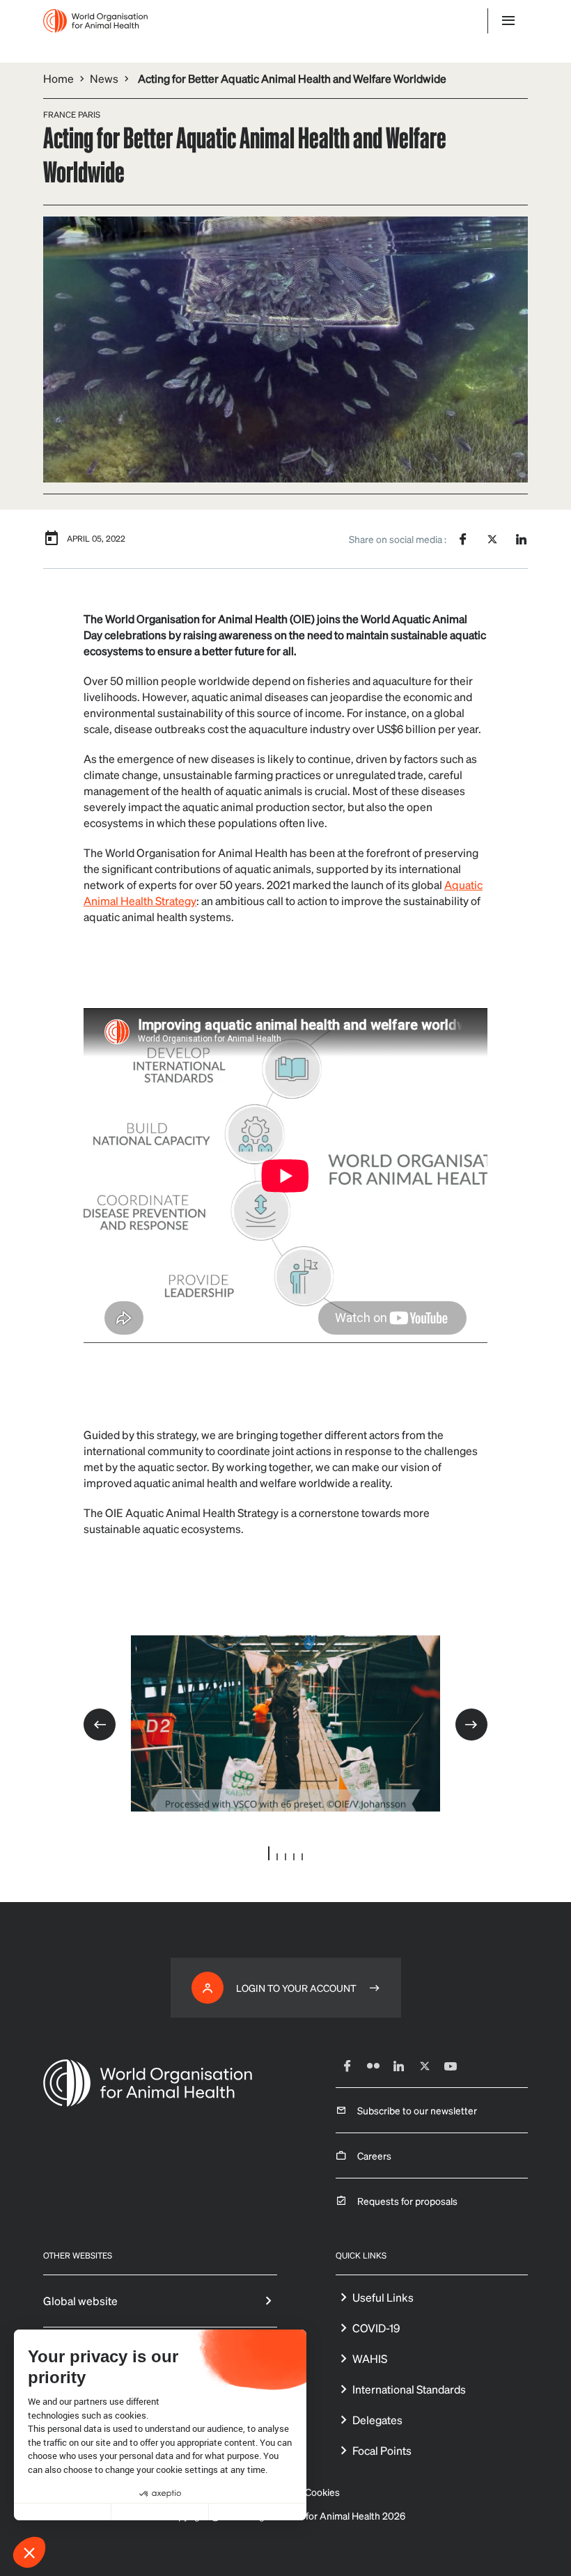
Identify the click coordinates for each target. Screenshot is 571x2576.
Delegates (377, 2420)
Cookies (322, 2492)
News (104, 78)
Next (471, 1725)
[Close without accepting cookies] (63, 2512)
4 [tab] (294, 1857)
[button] (29, 2552)
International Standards (409, 2389)
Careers (374, 2155)
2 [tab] (277, 1857)
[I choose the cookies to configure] (160, 2512)
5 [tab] (302, 1857)
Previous (100, 1725)
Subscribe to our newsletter (417, 2110)
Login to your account (296, 1988)
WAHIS (370, 2358)
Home (58, 78)
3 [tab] (285, 1857)
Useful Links (383, 2297)
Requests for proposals (407, 2201)
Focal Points (382, 2450)
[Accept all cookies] (258, 2512)
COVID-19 (376, 2328)
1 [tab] (269, 1853)
